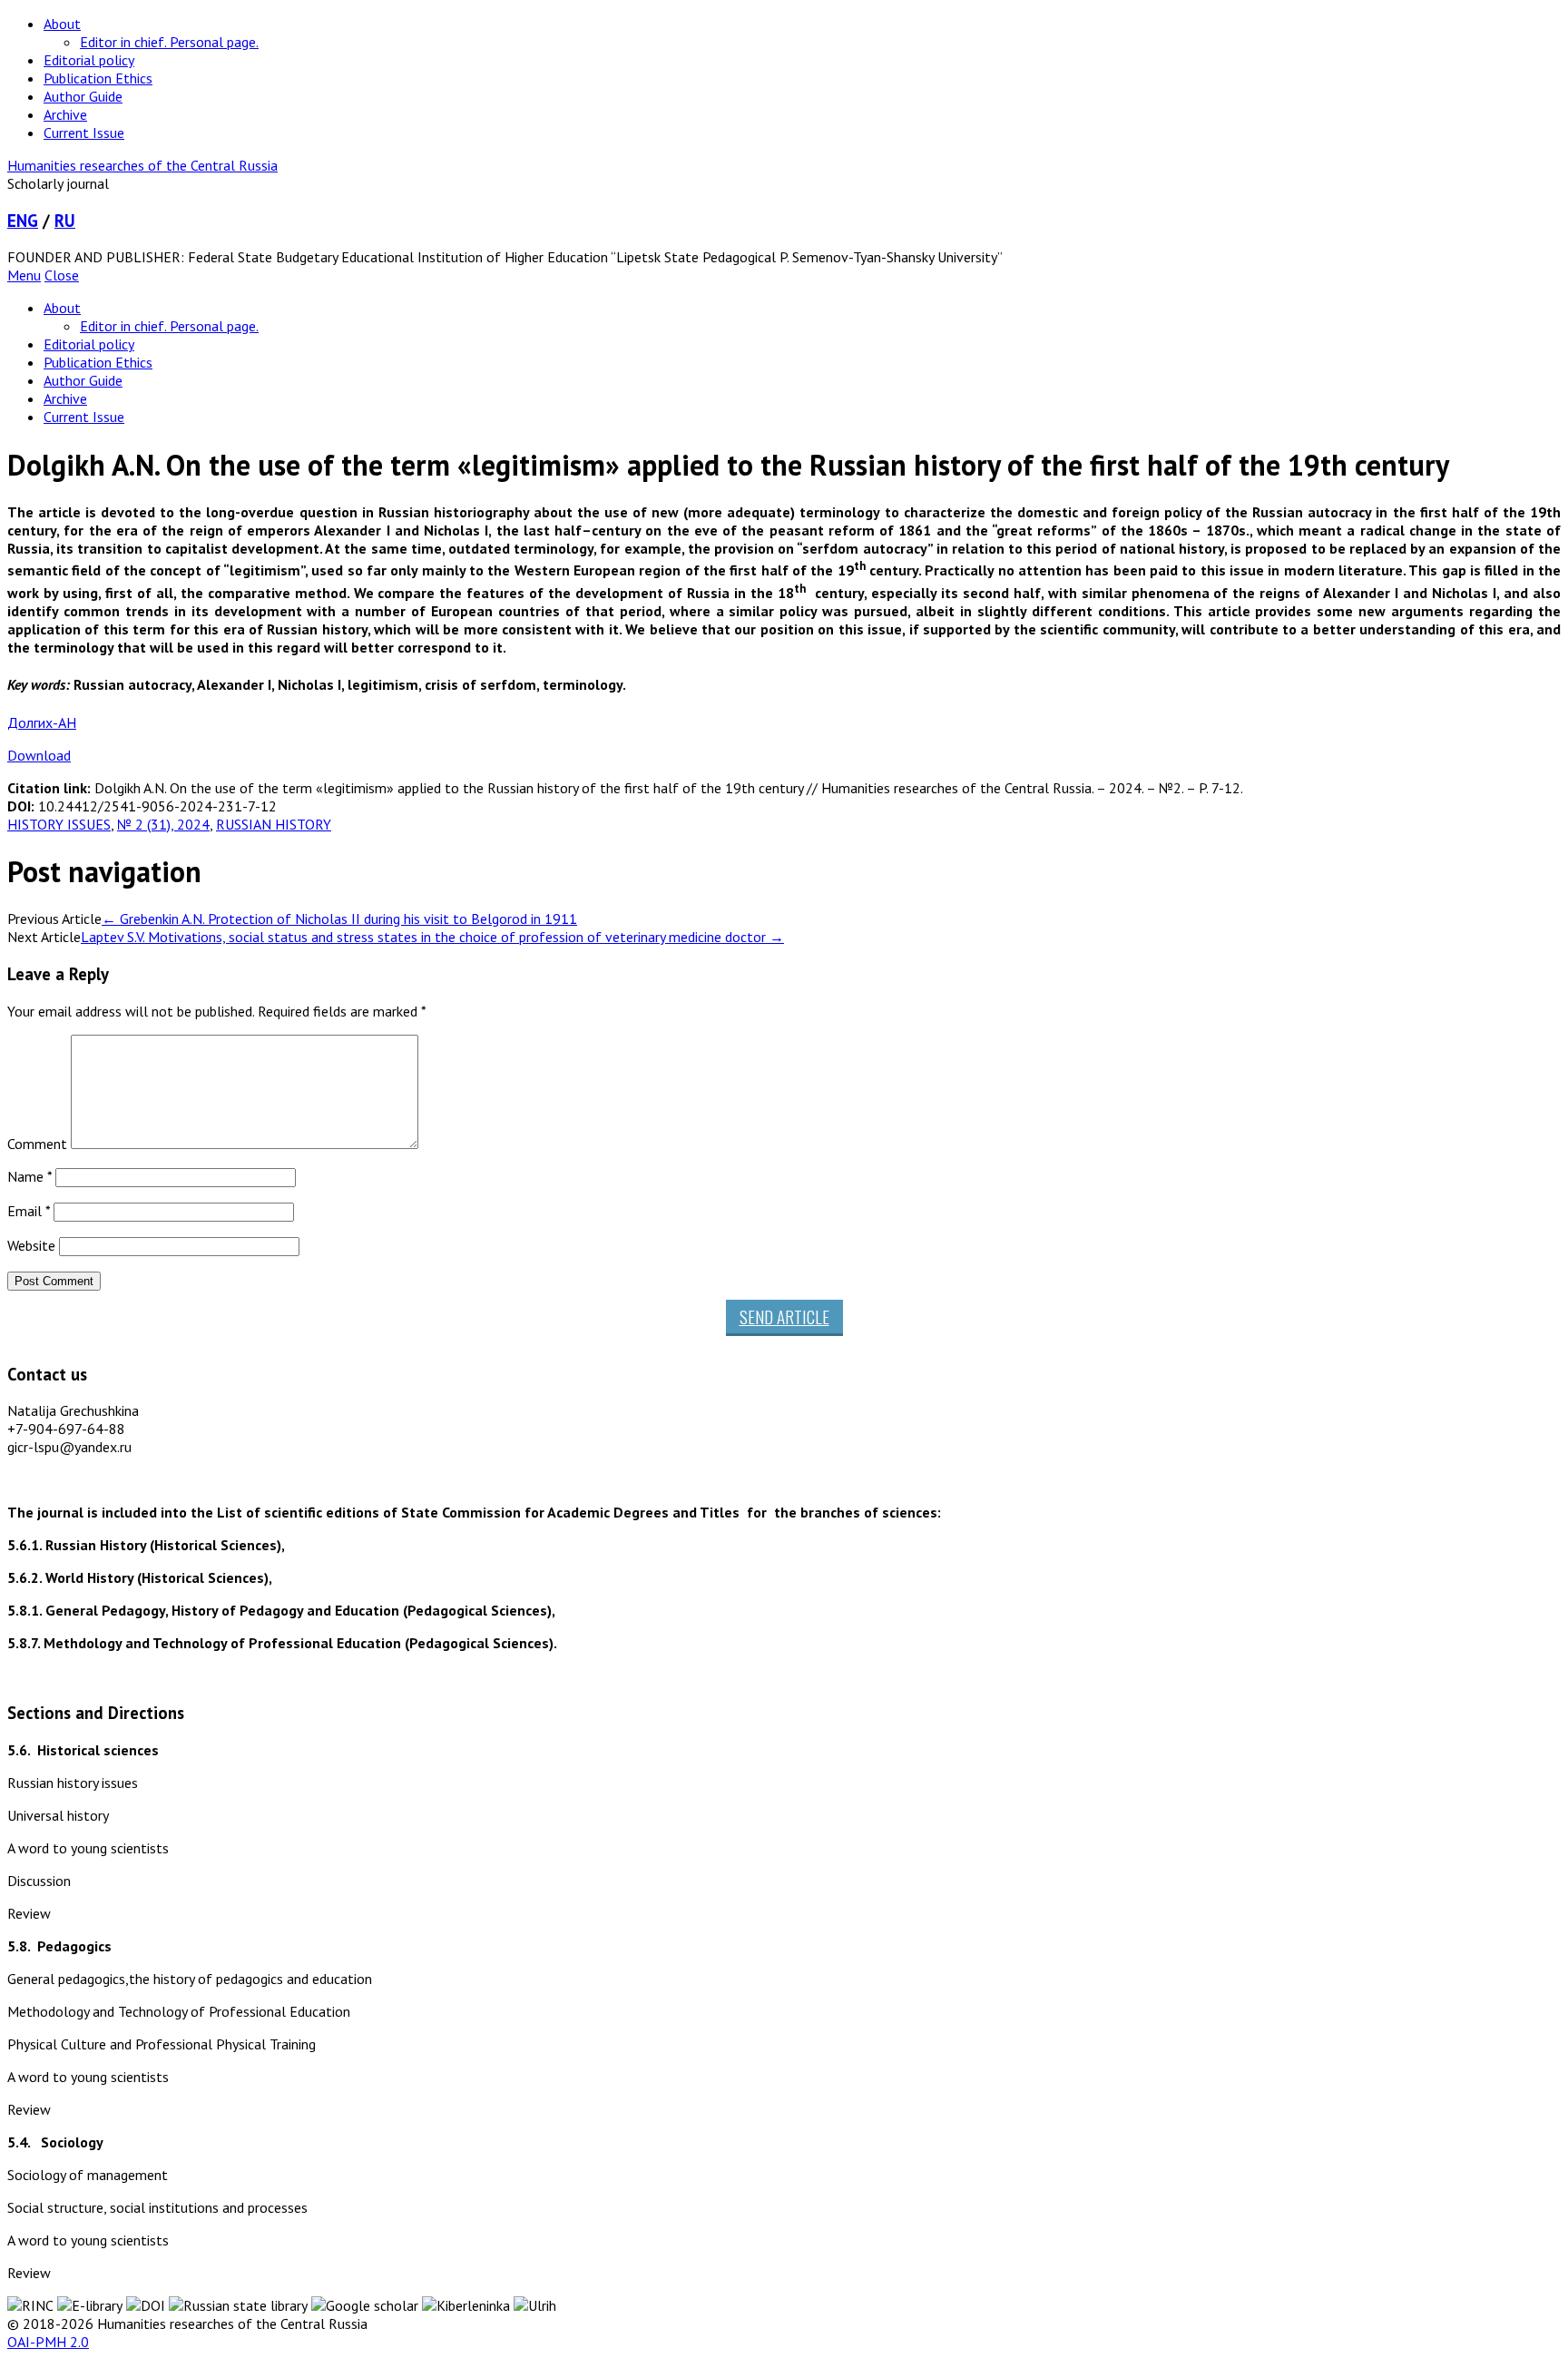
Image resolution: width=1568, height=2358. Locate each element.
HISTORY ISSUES (59, 824)
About (62, 24)
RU (65, 221)
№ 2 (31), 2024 (163, 824)
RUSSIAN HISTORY (274, 824)
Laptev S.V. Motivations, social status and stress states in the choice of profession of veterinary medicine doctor (432, 937)
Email (29, 1211)
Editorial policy (89, 60)
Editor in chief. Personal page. (169, 42)
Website (31, 1245)
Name (29, 1176)
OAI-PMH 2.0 (48, 2342)
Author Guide (83, 96)
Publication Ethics (98, 78)
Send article (784, 1317)
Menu (24, 275)
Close (62, 275)
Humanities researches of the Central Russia (142, 165)
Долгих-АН (42, 722)
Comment (37, 1144)
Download (39, 755)
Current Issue (84, 133)
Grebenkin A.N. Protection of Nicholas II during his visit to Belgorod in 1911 (339, 919)
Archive (65, 114)
